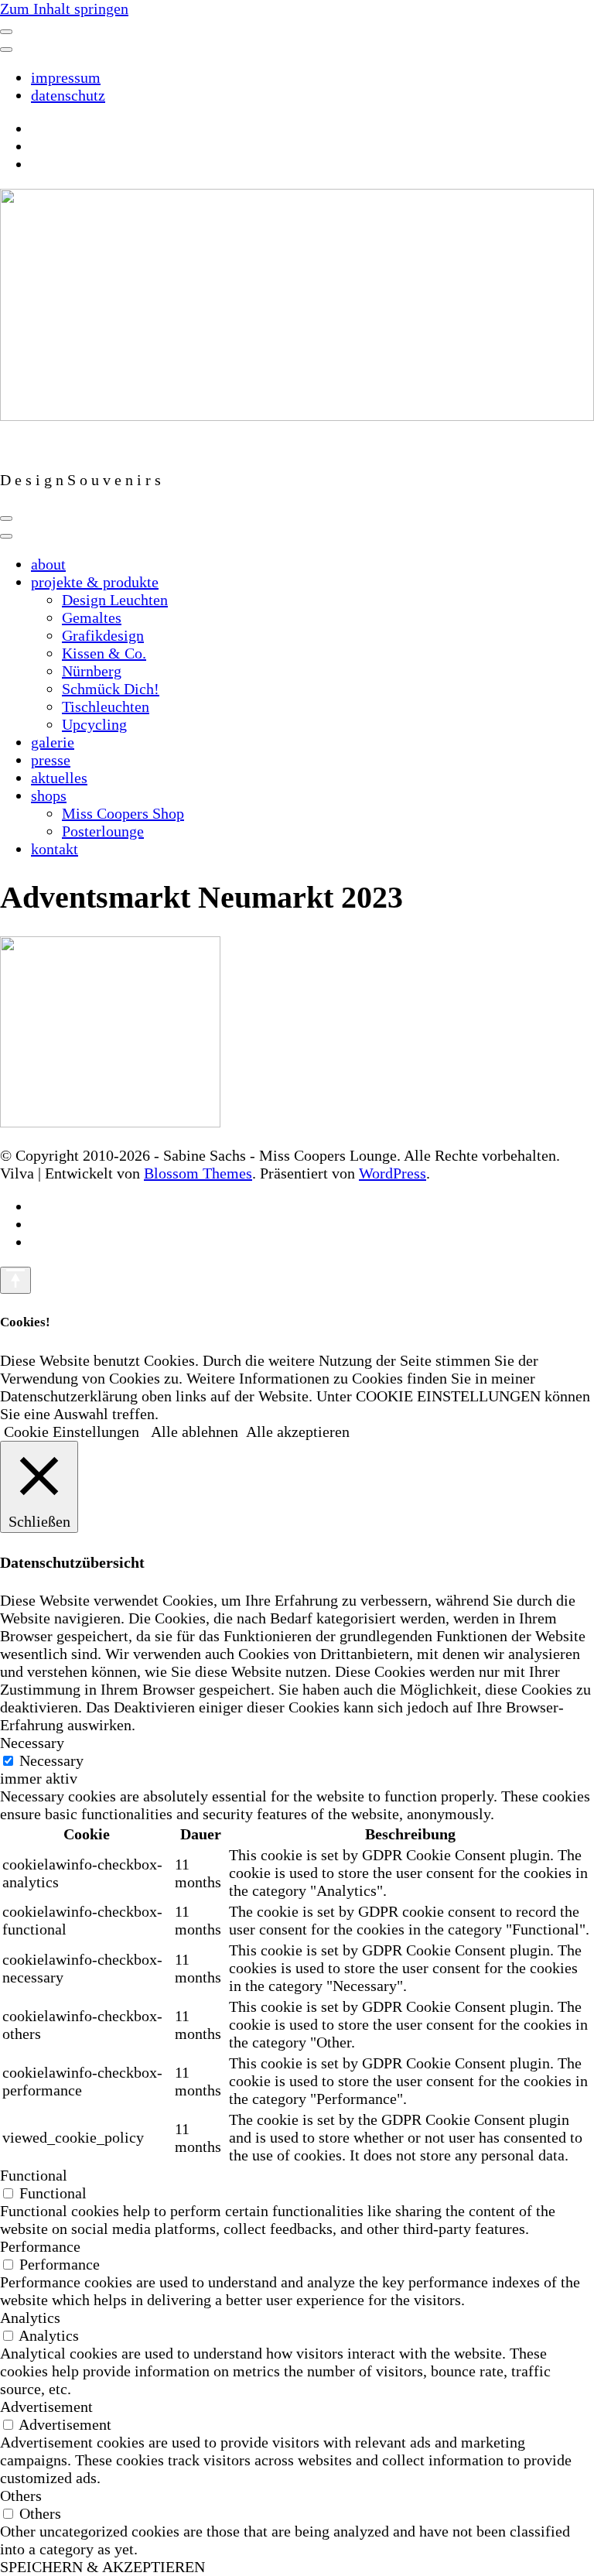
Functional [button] (34, 2175)
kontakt (55, 849)
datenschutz (68, 95)
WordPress (393, 1173)
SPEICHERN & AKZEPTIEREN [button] (102, 2567)
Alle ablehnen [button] (195, 1432)
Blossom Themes (198, 1173)
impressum (66, 77)
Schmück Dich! (111, 689)
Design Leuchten (115, 600)
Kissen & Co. (104, 653)
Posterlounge (103, 831)
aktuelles (59, 778)
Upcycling (94, 724)
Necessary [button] (32, 1743)
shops (49, 795)
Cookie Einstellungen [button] (72, 1432)
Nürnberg (92, 671)
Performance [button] (40, 2246)
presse (51, 760)
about (48, 564)
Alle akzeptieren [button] (298, 1432)
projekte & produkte (95, 582)
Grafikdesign (103, 635)
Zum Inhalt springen (64, 9)
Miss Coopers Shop (123, 813)
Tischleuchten (106, 706)
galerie (53, 742)
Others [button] (21, 2496)
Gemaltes (92, 617)
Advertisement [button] (46, 2407)
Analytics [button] (30, 2318)
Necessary (51, 1760)
